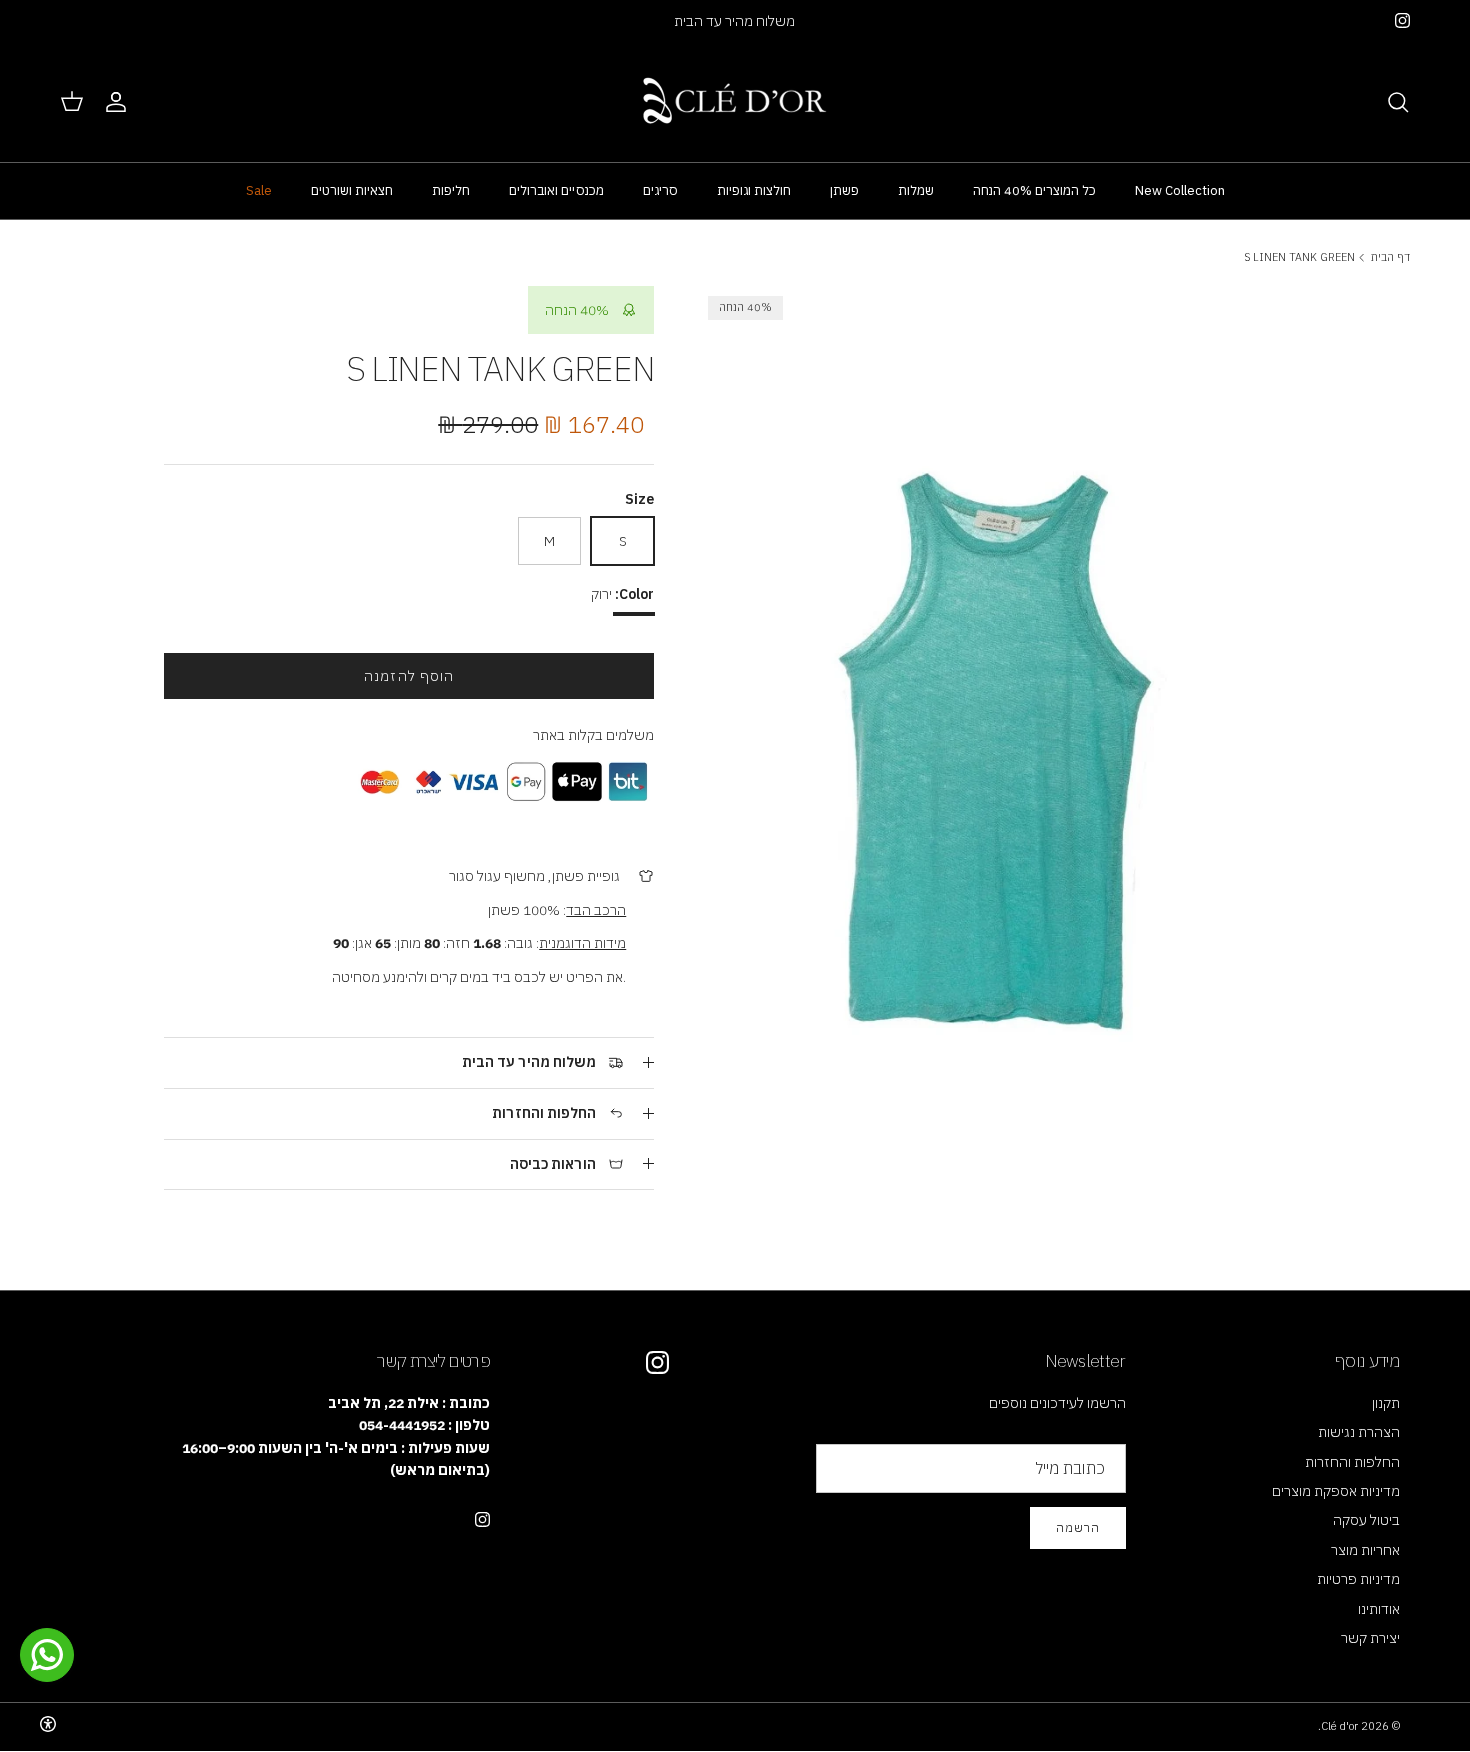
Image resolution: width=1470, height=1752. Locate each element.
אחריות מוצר (1365, 1550)
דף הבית (1390, 257)
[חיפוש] (1398, 102)
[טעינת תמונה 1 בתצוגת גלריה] (1002, 695)
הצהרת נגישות (1359, 1432)
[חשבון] (120, 102)
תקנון (1386, 1403)
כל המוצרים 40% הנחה (1034, 190)
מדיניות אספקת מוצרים (1336, 1491)
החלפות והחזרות (1352, 1462)
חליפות (451, 190)
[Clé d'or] (735, 102)
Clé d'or (1339, 1726)
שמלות (916, 190)
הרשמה (1078, 1527)
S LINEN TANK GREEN (1299, 257)
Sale (259, 190)
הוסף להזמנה (409, 676)
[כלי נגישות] (48, 1724)
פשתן (844, 190)
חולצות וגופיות (754, 190)
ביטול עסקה (1366, 1520)
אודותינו (1379, 1609)
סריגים (660, 190)
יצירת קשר (1370, 1638)
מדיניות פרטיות (1358, 1579)
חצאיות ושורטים (352, 190)
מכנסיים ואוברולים (556, 190)
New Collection (1180, 190)
